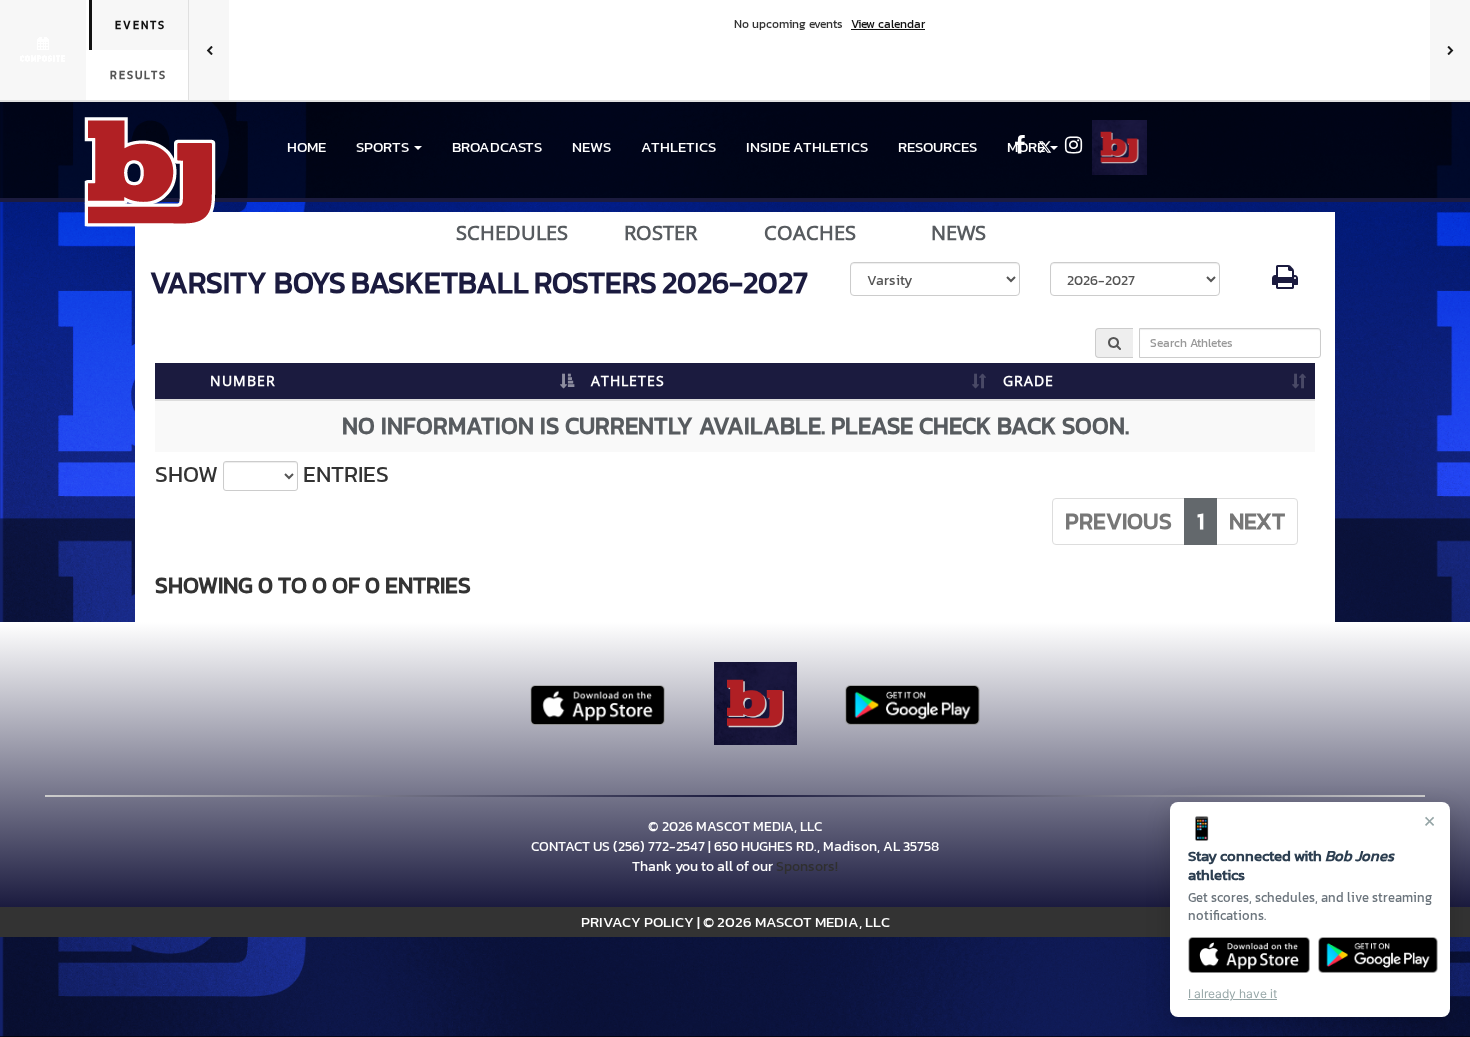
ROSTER (660, 233)
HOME (306, 146)
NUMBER (243, 380)
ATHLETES (628, 380)
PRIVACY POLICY (637, 921)
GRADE (1028, 380)
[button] (389, 147)
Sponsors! (807, 866)
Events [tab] (140, 25)
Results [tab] (138, 75)
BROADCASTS (497, 146)
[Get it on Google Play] (1378, 955)
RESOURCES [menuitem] (937, 146)
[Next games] (1450, 50)
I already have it (1232, 993)
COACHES (810, 233)
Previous (1118, 521)
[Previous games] (209, 50)
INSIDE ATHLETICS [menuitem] (807, 146)
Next (1257, 521)
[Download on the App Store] (1249, 955)
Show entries (272, 474)
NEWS (591, 146)
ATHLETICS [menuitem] (678, 146)
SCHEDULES (512, 233)
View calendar (888, 24)
